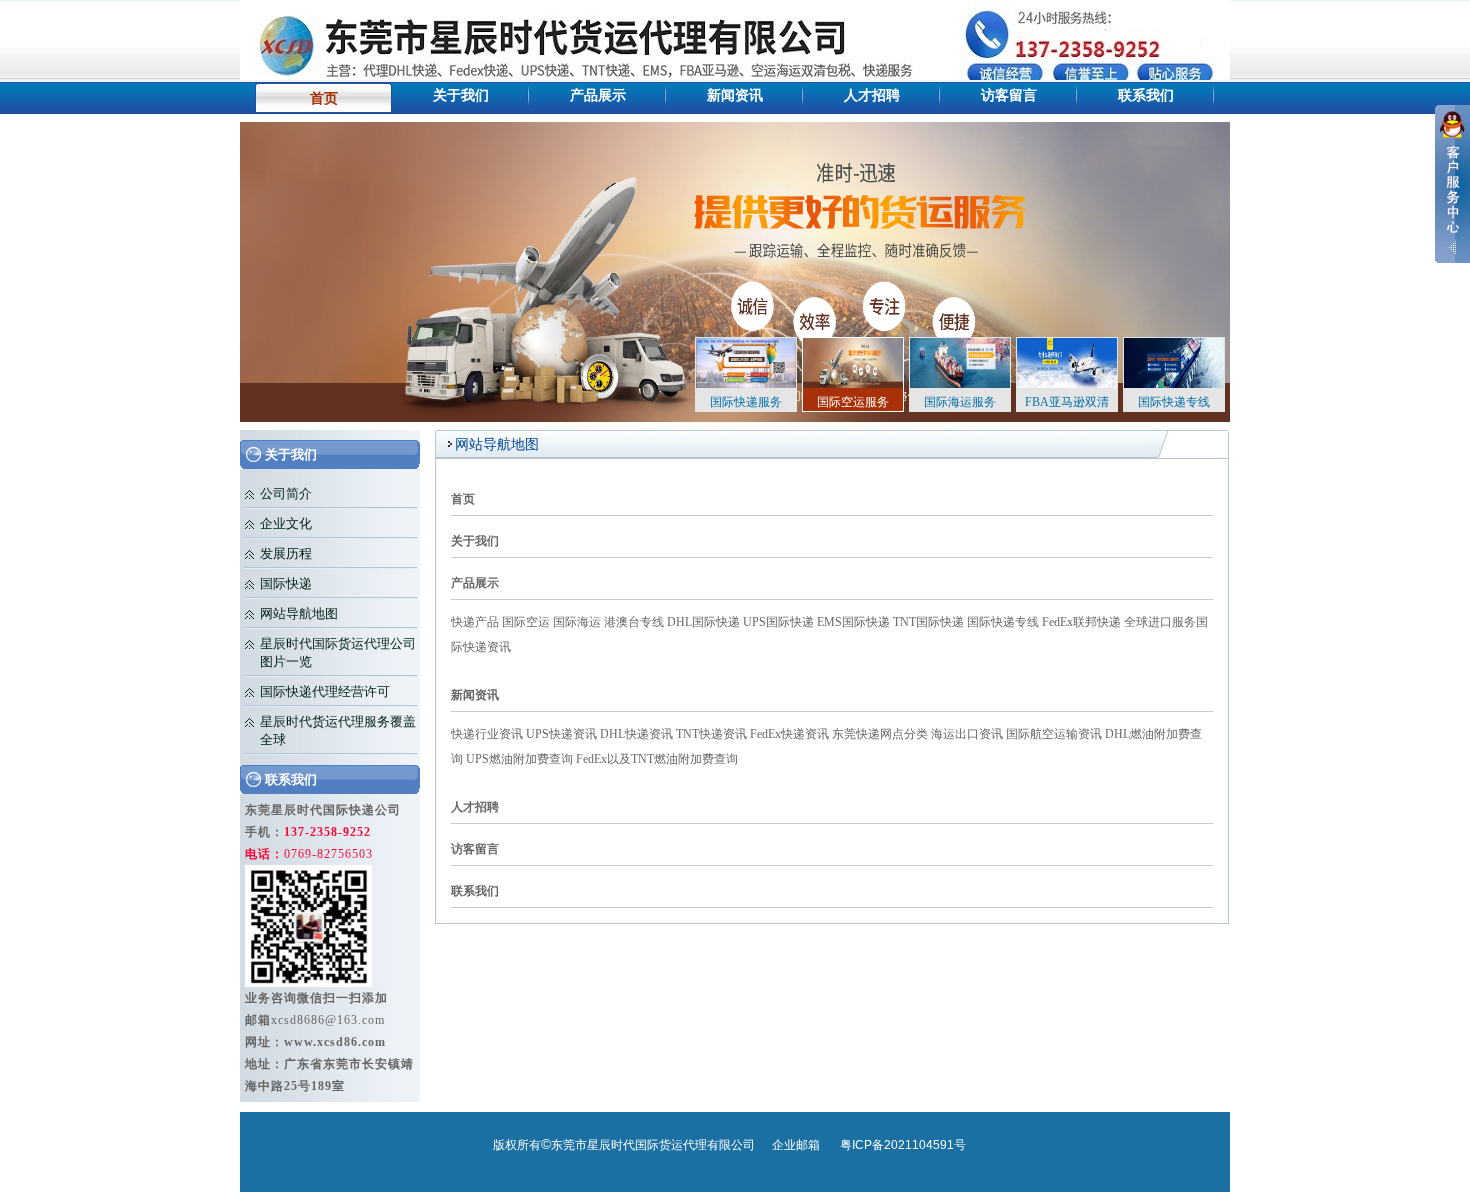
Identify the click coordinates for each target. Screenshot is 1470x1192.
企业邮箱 (796, 1145)
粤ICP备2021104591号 (903, 1145)
